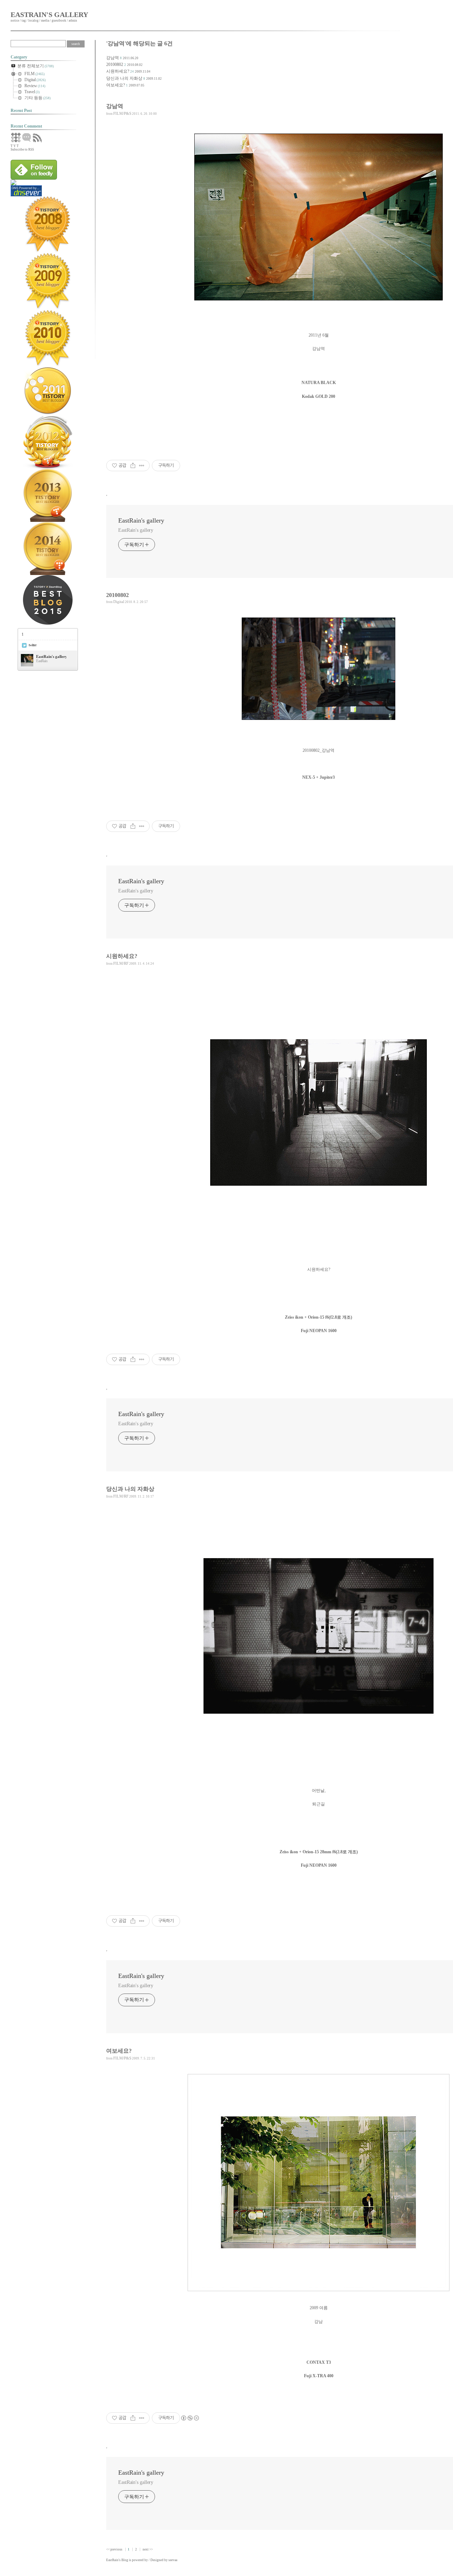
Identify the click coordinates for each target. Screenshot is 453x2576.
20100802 (115, 64)
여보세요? (116, 85)
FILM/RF (121, 963)
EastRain (112, 2560)
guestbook (59, 21)
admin (73, 21)
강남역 (113, 58)
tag (24, 21)
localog (33, 21)
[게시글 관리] (142, 466)
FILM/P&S (122, 113)
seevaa (173, 2560)
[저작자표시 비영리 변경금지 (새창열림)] (190, 2418)
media (45, 21)
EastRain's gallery (49, 15)
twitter (33, 645)
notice (15, 21)
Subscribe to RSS (22, 150)
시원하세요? (118, 71)
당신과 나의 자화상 (124, 78)
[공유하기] (133, 466)
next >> (148, 2549)
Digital (119, 602)
